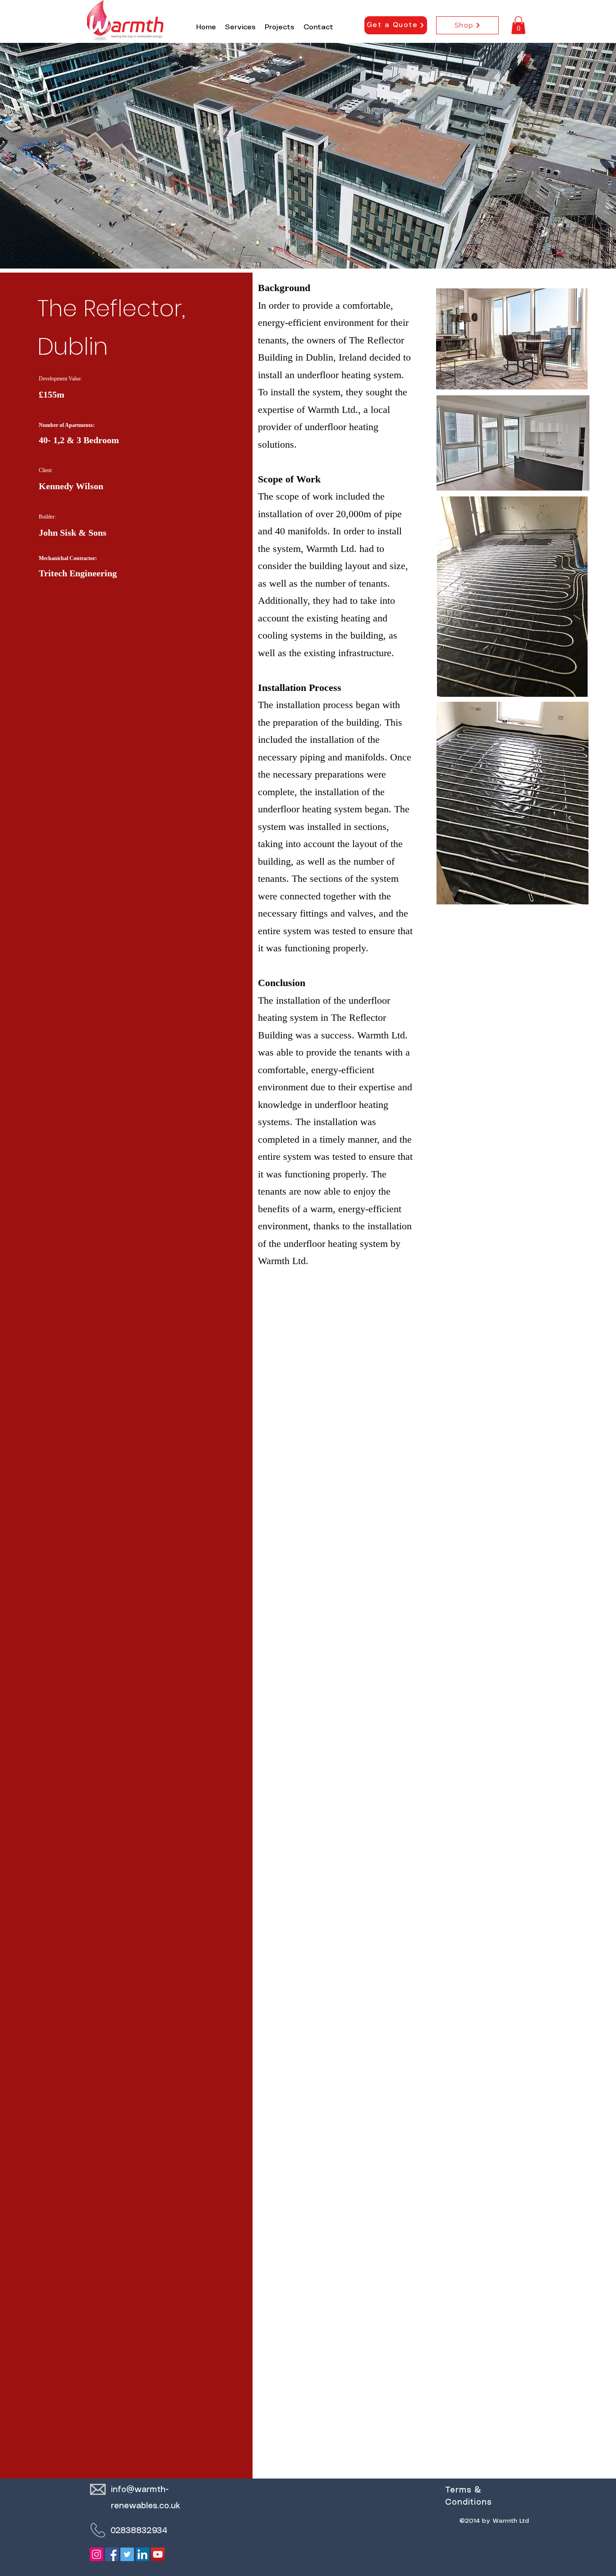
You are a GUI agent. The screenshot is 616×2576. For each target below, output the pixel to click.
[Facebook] (112, 2554)
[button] (518, 25)
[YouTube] (158, 2554)
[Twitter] (127, 2554)
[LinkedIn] (143, 2554)
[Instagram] (97, 2554)
